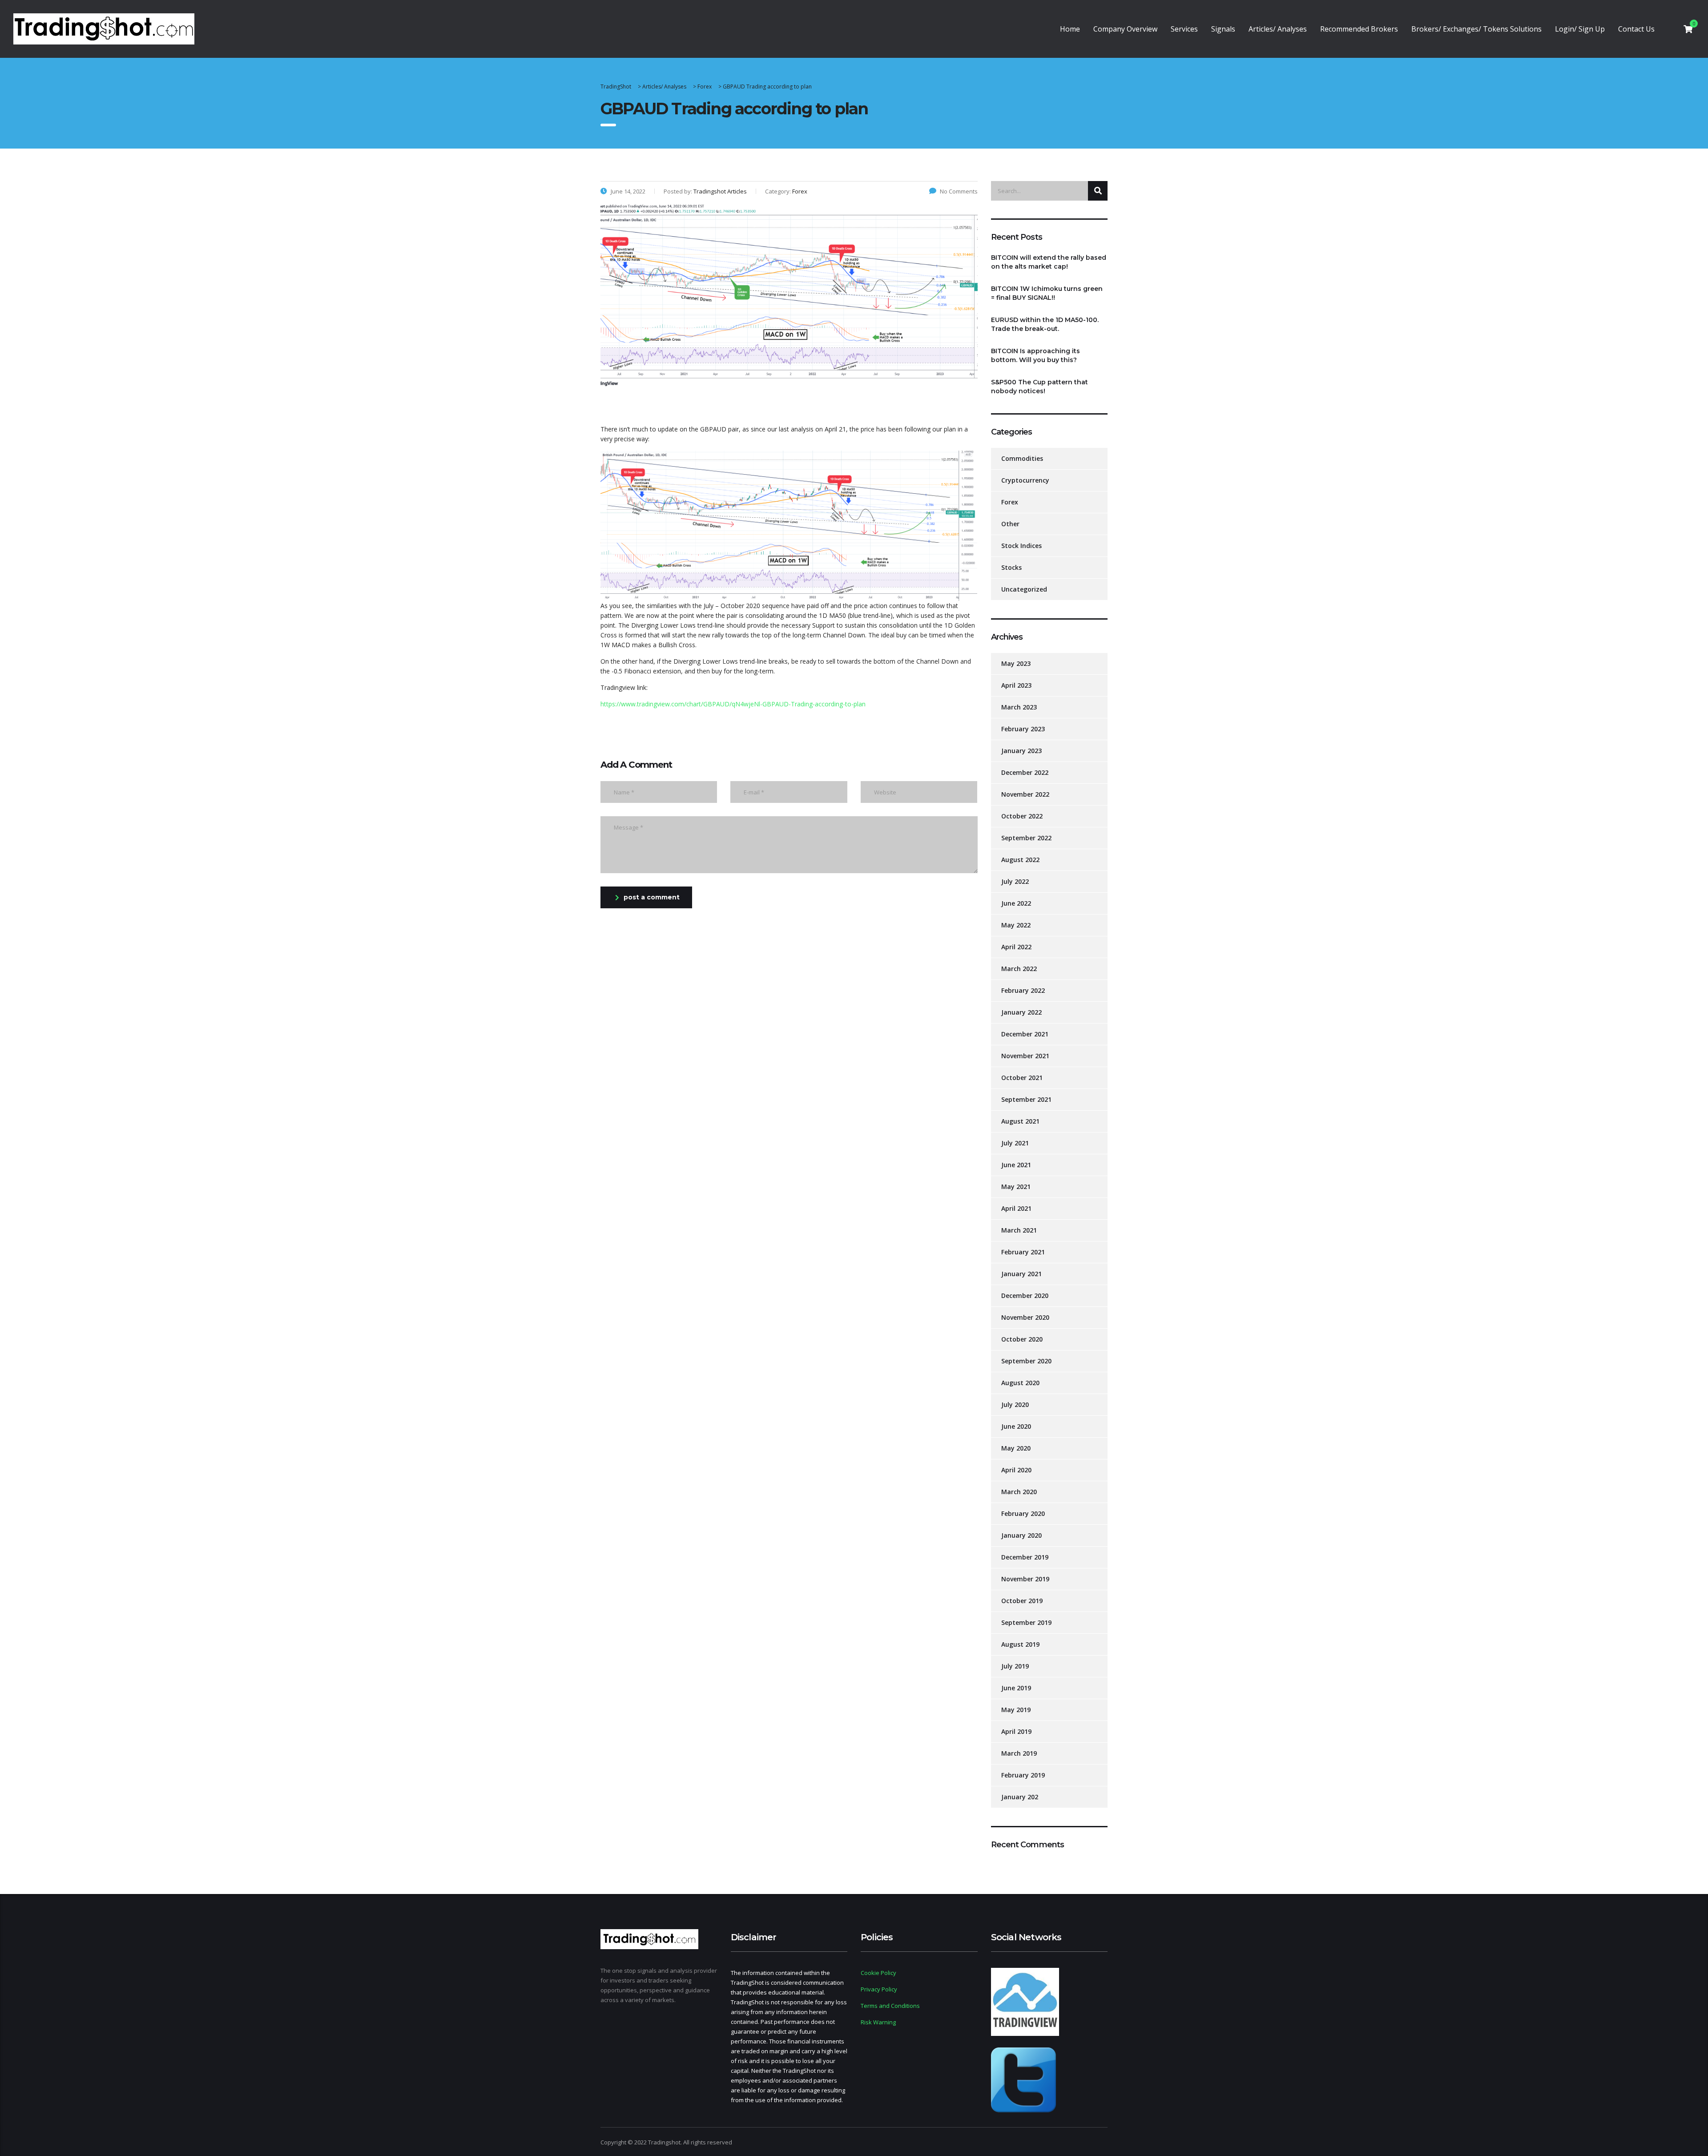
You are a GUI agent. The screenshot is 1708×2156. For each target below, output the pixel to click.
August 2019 (1020, 1644)
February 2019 (1023, 1775)
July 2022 (1015, 881)
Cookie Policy (878, 1973)
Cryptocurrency (1025, 480)
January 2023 (1021, 751)
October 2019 (1022, 1601)
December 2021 (1025, 1034)
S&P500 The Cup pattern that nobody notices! (1039, 387)
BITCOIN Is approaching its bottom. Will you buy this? (1035, 355)
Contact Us (1636, 29)
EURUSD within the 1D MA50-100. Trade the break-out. (1045, 324)
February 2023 (1023, 729)
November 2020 (1025, 1317)
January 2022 (1021, 1012)
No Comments (959, 191)
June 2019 (1016, 1688)
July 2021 (1015, 1143)
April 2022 (1016, 947)
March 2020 (1019, 1492)
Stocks (1011, 567)
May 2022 (1016, 925)
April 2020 (1016, 1470)
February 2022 (1023, 990)
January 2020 (1021, 1535)
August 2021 (1020, 1121)
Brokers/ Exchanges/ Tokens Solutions (1476, 29)
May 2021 (1016, 1187)
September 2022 (1026, 838)
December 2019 (1025, 1557)
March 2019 (1019, 1753)
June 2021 (1016, 1165)
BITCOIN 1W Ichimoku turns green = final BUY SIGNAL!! (1047, 293)
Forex (1010, 502)
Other (1010, 524)
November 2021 (1025, 1056)
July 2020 (1015, 1404)
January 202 (1020, 1797)
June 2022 (1016, 903)
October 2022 (1022, 816)
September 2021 (1026, 1099)
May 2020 (1016, 1448)
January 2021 (1021, 1274)
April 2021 (1016, 1208)
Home (1070, 29)
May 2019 (1016, 1710)
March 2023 (1019, 707)
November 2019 (1025, 1579)
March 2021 (1019, 1230)
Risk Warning (878, 2022)
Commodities (1022, 458)
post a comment (652, 897)
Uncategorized (1024, 589)
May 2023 (1016, 663)
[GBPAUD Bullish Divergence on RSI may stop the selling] (789, 525)
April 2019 (1016, 1731)
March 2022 (1019, 969)
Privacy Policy (879, 1989)
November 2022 (1025, 794)
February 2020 (1023, 1513)
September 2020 (1026, 1361)
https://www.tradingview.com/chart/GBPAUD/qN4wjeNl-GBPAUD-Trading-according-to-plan (733, 704)
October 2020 (1022, 1339)
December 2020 (1025, 1296)
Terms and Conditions (890, 2006)
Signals (1223, 29)
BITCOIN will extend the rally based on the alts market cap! (1049, 262)
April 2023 (1016, 685)
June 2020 (1016, 1426)
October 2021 (1022, 1078)
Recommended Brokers (1359, 29)
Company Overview (1125, 29)
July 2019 (1015, 1666)
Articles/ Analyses (1278, 29)
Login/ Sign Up (1580, 29)
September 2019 (1026, 1622)
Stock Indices (1021, 546)
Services (1184, 29)
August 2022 (1020, 860)
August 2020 (1020, 1383)
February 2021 (1023, 1252)
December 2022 (1025, 772)
